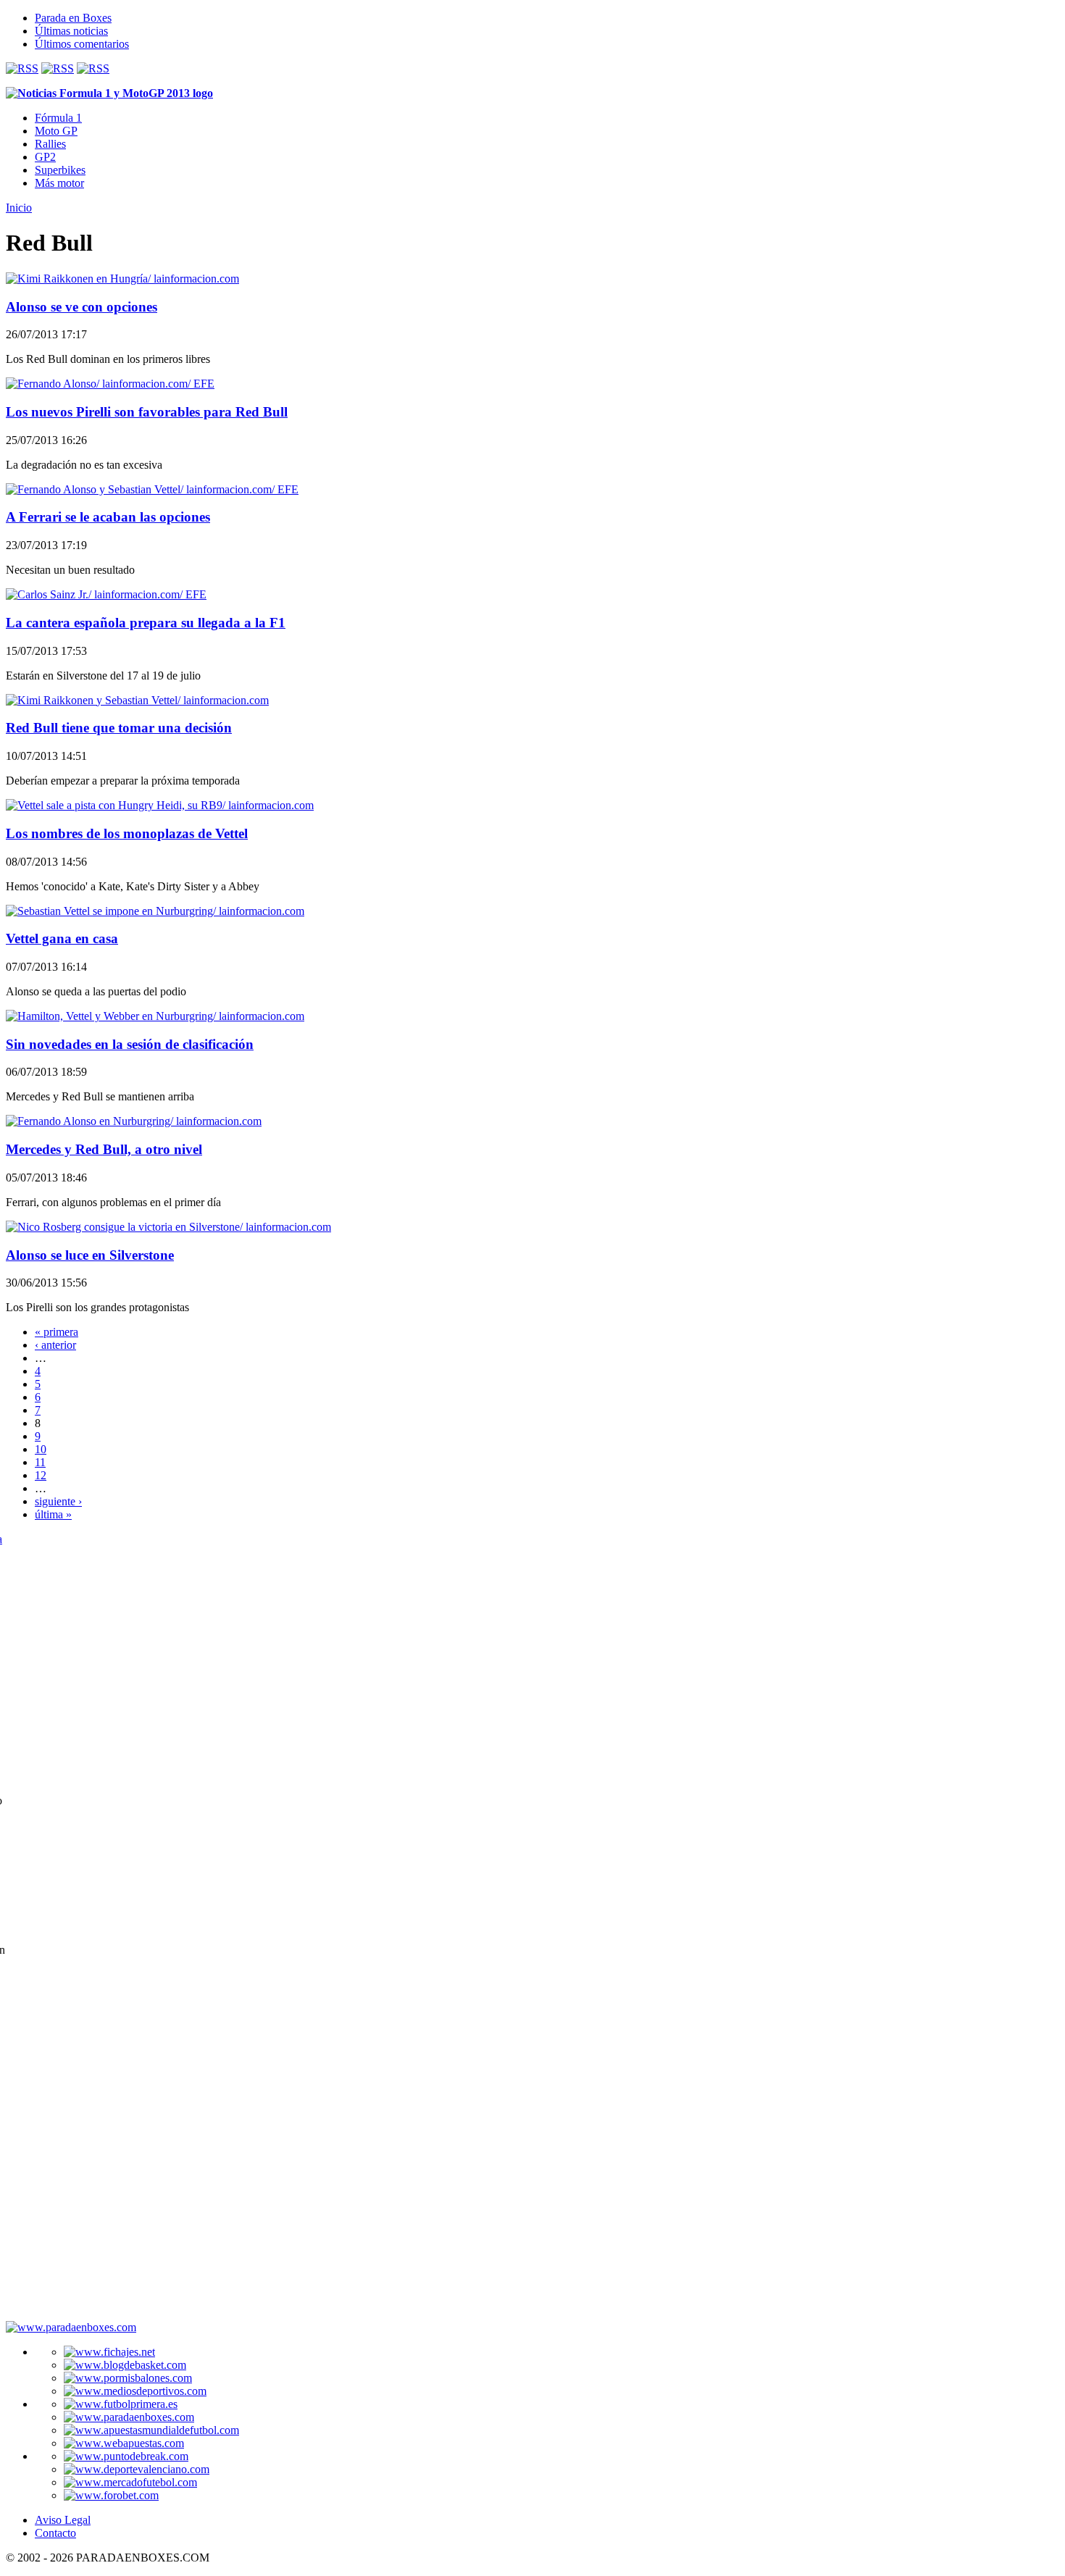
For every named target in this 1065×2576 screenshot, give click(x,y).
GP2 (45, 157)
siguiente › (58, 1501)
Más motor (59, 183)
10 (41, 1449)
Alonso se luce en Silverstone (90, 1255)
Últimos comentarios (82, 44)
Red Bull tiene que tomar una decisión (119, 728)
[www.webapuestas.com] (124, 2443)
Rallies (50, 144)
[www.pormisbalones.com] (128, 2378)
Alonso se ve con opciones (82, 307)
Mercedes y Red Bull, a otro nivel (104, 1149)
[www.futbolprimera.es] (121, 2404)
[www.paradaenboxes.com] (71, 2327)
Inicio (19, 208)
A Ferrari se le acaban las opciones (108, 517)
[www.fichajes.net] (109, 2352)
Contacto (55, 2533)
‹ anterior (55, 1345)
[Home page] (109, 93)
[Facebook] (93, 68)
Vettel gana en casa (62, 938)
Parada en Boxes (73, 18)
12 (41, 1475)
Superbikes (60, 170)
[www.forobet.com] (111, 2495)
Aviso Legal (63, 2520)
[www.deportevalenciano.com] (137, 2469)
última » (53, 1514)
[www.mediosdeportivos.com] (135, 2391)
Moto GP (56, 131)
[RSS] (22, 68)
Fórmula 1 (58, 118)
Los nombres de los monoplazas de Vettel (127, 833)
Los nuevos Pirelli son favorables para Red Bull (147, 412)
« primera (57, 1332)
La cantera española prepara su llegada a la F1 (146, 623)
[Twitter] (58, 68)
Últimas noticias (71, 31)
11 (40, 1462)
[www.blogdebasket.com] (125, 2365)
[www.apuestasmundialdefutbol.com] (151, 2430)
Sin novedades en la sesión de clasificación (130, 1044)
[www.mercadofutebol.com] (130, 2482)
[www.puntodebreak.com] (126, 2456)
